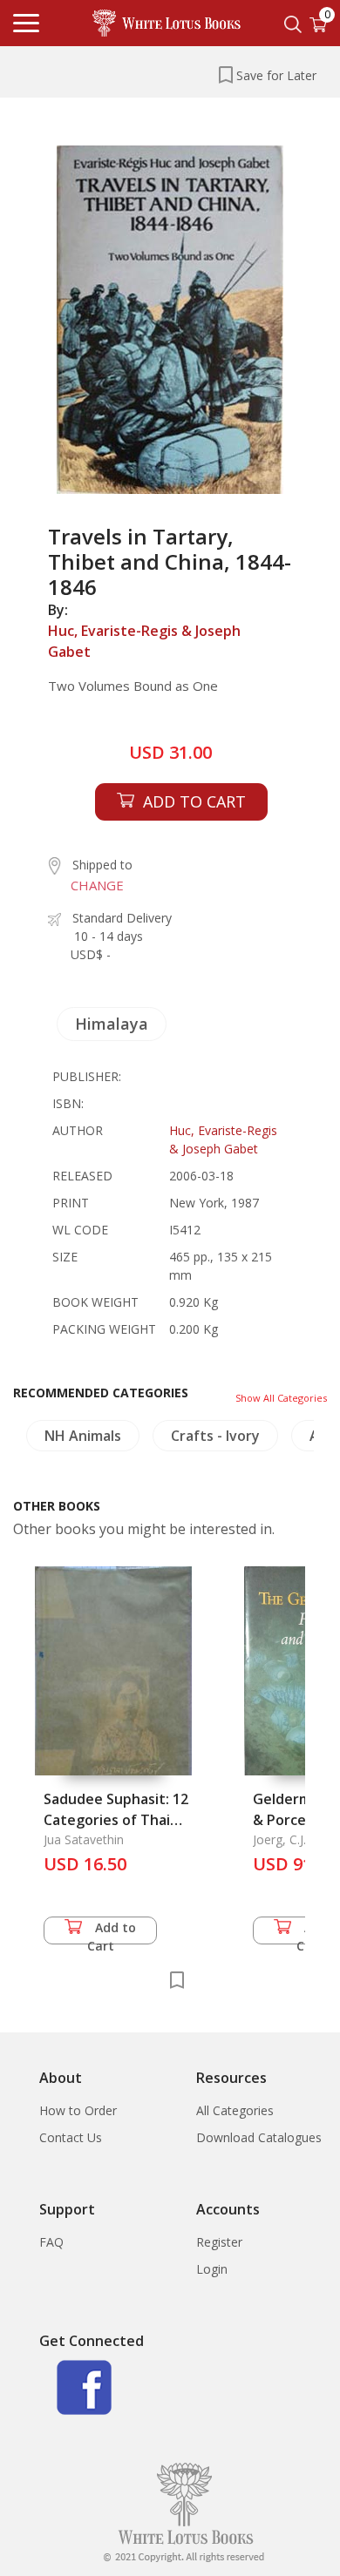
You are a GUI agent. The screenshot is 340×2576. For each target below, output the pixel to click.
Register (219, 2242)
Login (212, 2269)
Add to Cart (112, 1932)
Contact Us (71, 2137)
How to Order (78, 2110)
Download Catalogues (259, 2137)
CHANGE (97, 885)
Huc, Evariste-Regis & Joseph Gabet (144, 641)
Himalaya (112, 1024)
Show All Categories (281, 1398)
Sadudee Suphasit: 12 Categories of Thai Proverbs (116, 1820)
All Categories (235, 2110)
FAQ (51, 2242)
